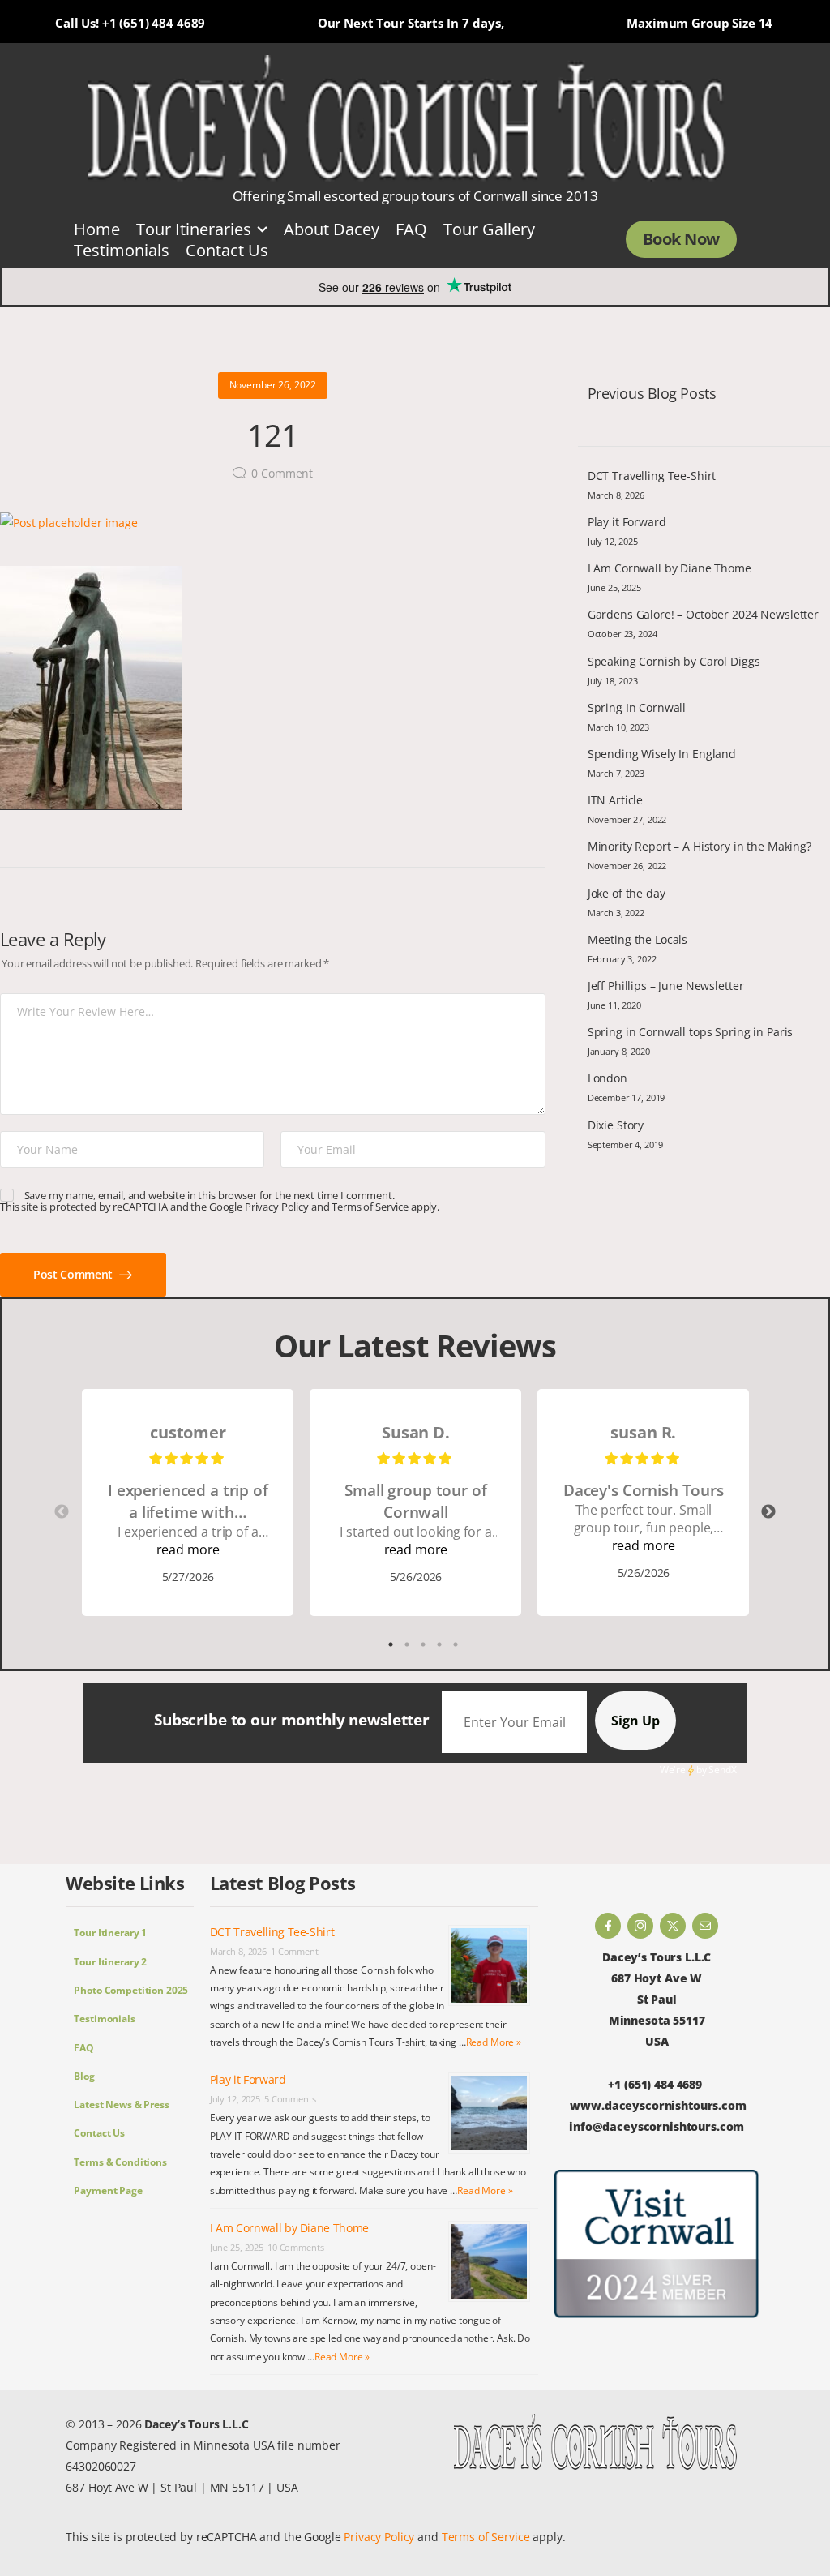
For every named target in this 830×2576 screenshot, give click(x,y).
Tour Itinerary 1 (110, 1933)
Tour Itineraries (194, 229)
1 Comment (295, 1951)
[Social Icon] (608, 1926)
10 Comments (295, 2247)
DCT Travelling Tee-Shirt (652, 476)
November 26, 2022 (273, 385)
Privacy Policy (277, 1207)
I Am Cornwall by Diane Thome (670, 568)
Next (768, 1512)
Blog (84, 2076)
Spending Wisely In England (662, 754)
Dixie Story (616, 1125)
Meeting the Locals (637, 939)
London (608, 1078)
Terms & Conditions (120, 2162)
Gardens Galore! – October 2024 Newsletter (703, 614)
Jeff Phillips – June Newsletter (666, 986)
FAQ (411, 229)
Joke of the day (627, 893)
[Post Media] (273, 523)
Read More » (494, 2042)
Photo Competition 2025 (131, 1990)
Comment (282, 473)
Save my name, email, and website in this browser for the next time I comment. (210, 1195)
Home (97, 229)
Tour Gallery (489, 229)
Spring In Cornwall (637, 707)
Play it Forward (627, 522)
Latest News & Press (121, 2105)
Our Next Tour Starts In (388, 23)
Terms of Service (370, 1207)
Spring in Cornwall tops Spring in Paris (691, 1032)
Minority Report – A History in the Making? (700, 846)
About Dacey (332, 229)
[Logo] (407, 119)
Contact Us (227, 250)
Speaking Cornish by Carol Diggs (674, 661)
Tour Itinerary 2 (110, 1962)
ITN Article (615, 800)
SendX (722, 1770)
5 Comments (290, 2099)
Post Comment (74, 1274)
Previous (62, 1512)
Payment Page (108, 2190)
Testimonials (122, 250)
